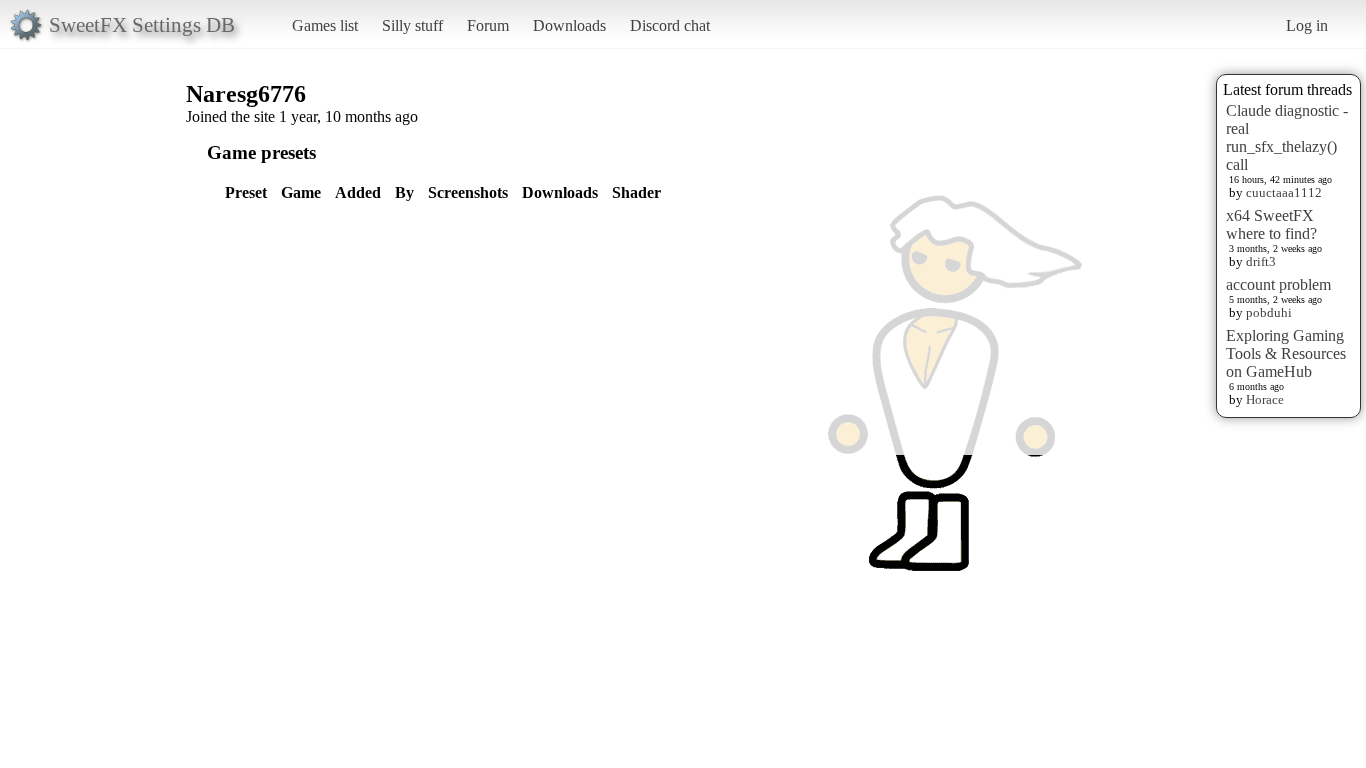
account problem (1278, 284)
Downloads (569, 25)
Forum (488, 25)
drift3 (1261, 261)
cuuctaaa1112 (1284, 192)
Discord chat (670, 25)
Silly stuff (412, 25)
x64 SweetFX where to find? (1271, 224)
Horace (1265, 399)
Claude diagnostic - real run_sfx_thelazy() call (1287, 137)
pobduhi (1269, 312)
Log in (1307, 25)
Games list (325, 25)
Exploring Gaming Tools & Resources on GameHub (1286, 353)
